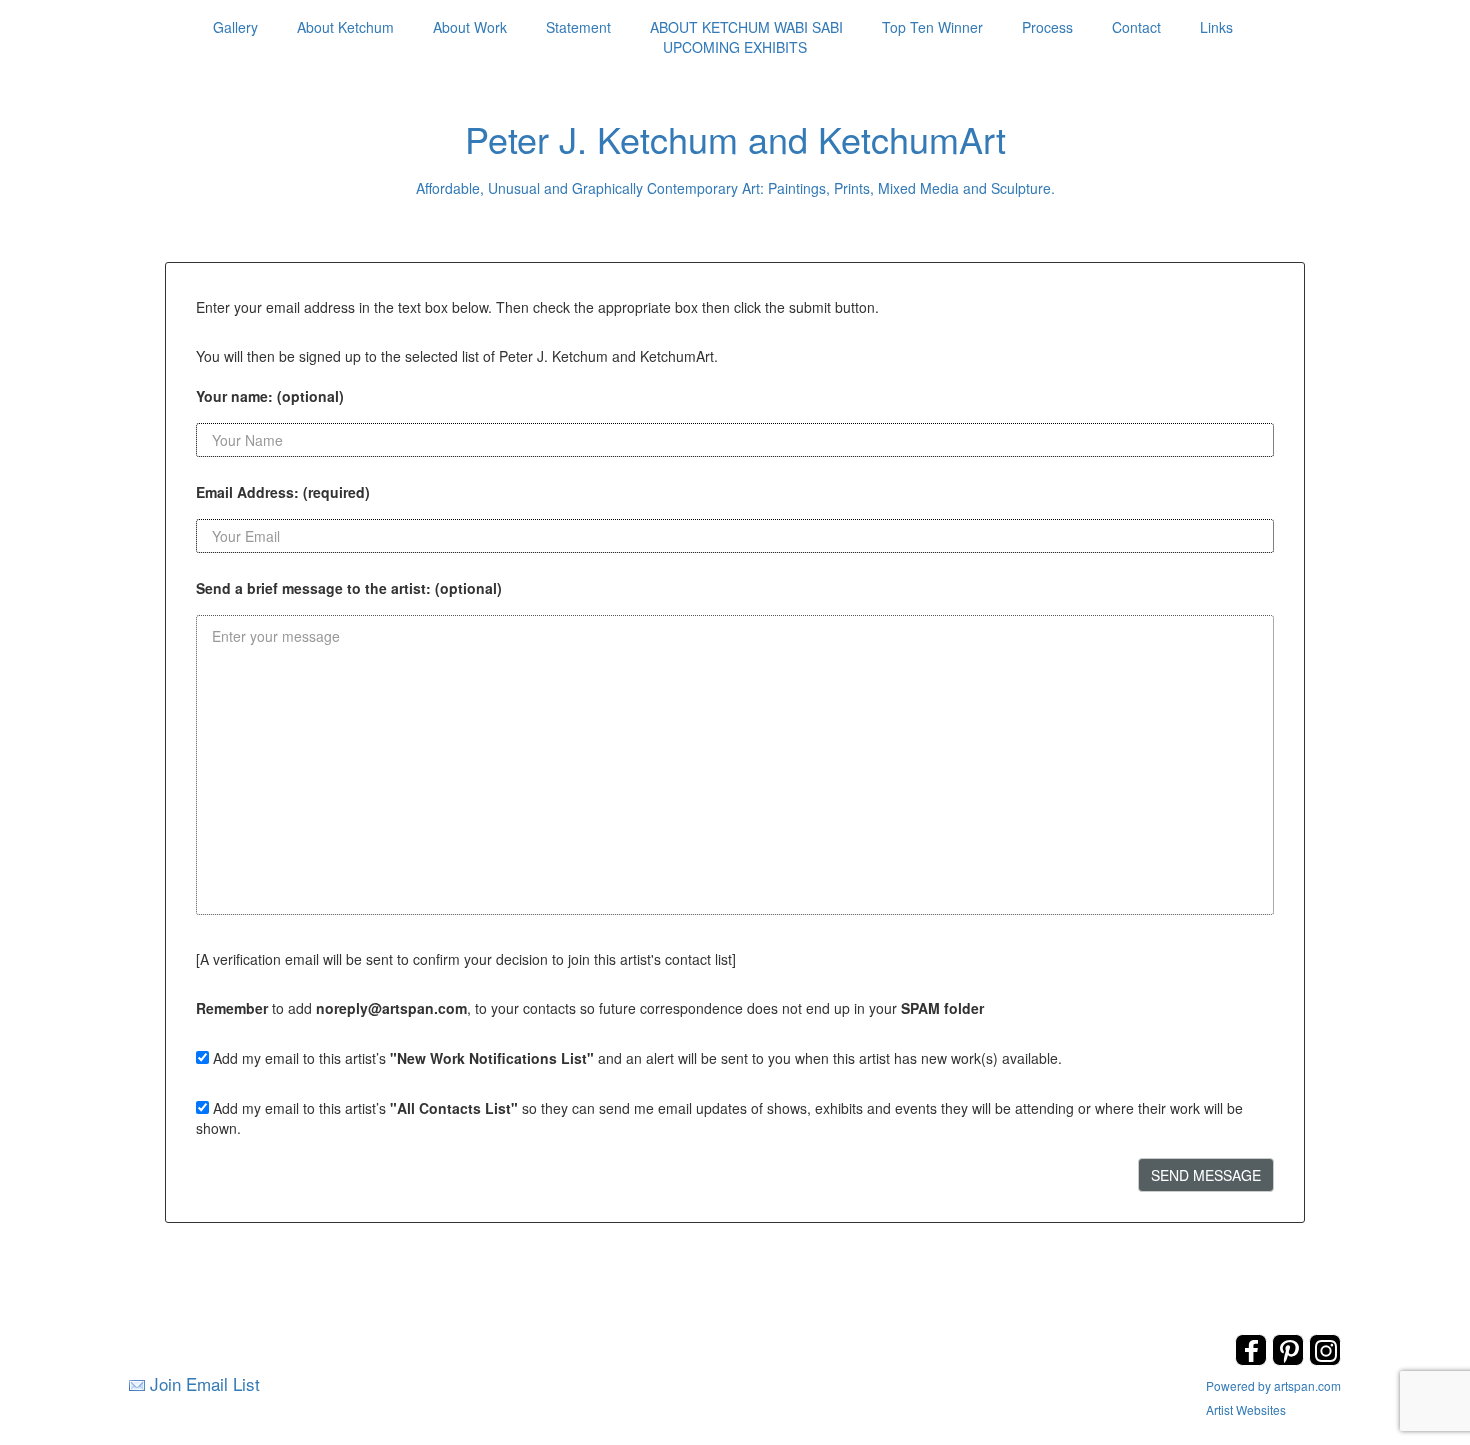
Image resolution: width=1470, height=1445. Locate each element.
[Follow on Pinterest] (1290, 1359)
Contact (1136, 27)
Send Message (1206, 1175)
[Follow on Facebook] (1253, 1359)
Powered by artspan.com (1273, 1385)
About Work (470, 27)
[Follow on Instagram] (1325, 1359)
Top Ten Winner (932, 27)
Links (1216, 27)
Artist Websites (1246, 1409)
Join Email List (205, 1383)
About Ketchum (345, 27)
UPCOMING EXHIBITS (735, 47)
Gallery (235, 27)
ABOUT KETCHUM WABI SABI (746, 27)
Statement (578, 27)
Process (1047, 27)
